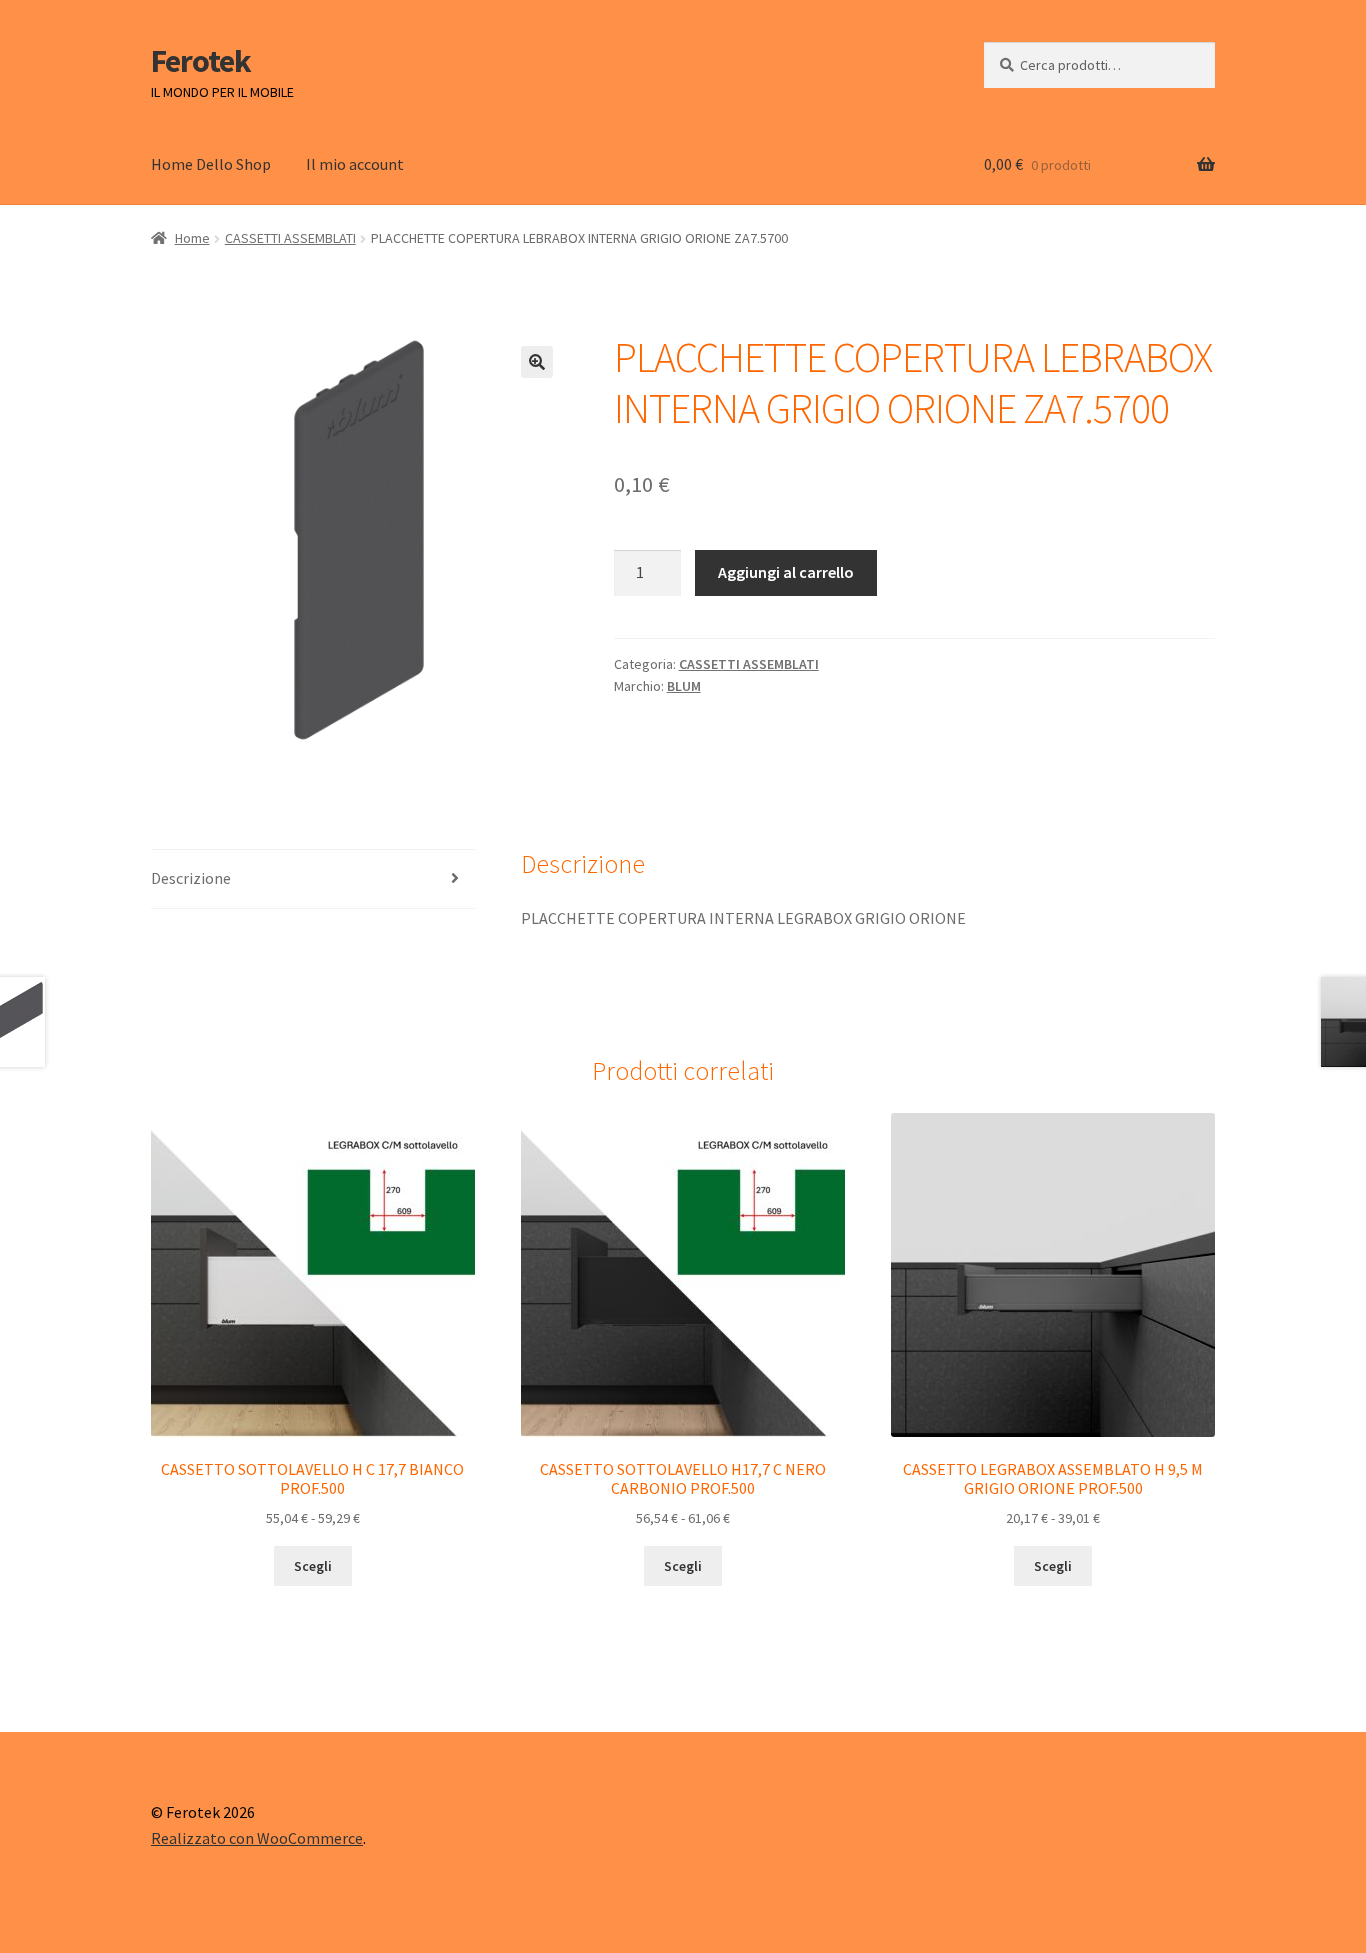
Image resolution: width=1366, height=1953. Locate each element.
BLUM (684, 686)
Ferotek (201, 61)
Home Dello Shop (211, 164)
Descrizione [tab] (191, 878)
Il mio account (355, 164)
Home (192, 238)
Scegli (313, 1566)
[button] (537, 362)
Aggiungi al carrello (786, 572)
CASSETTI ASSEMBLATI (290, 238)
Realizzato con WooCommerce (257, 1838)
